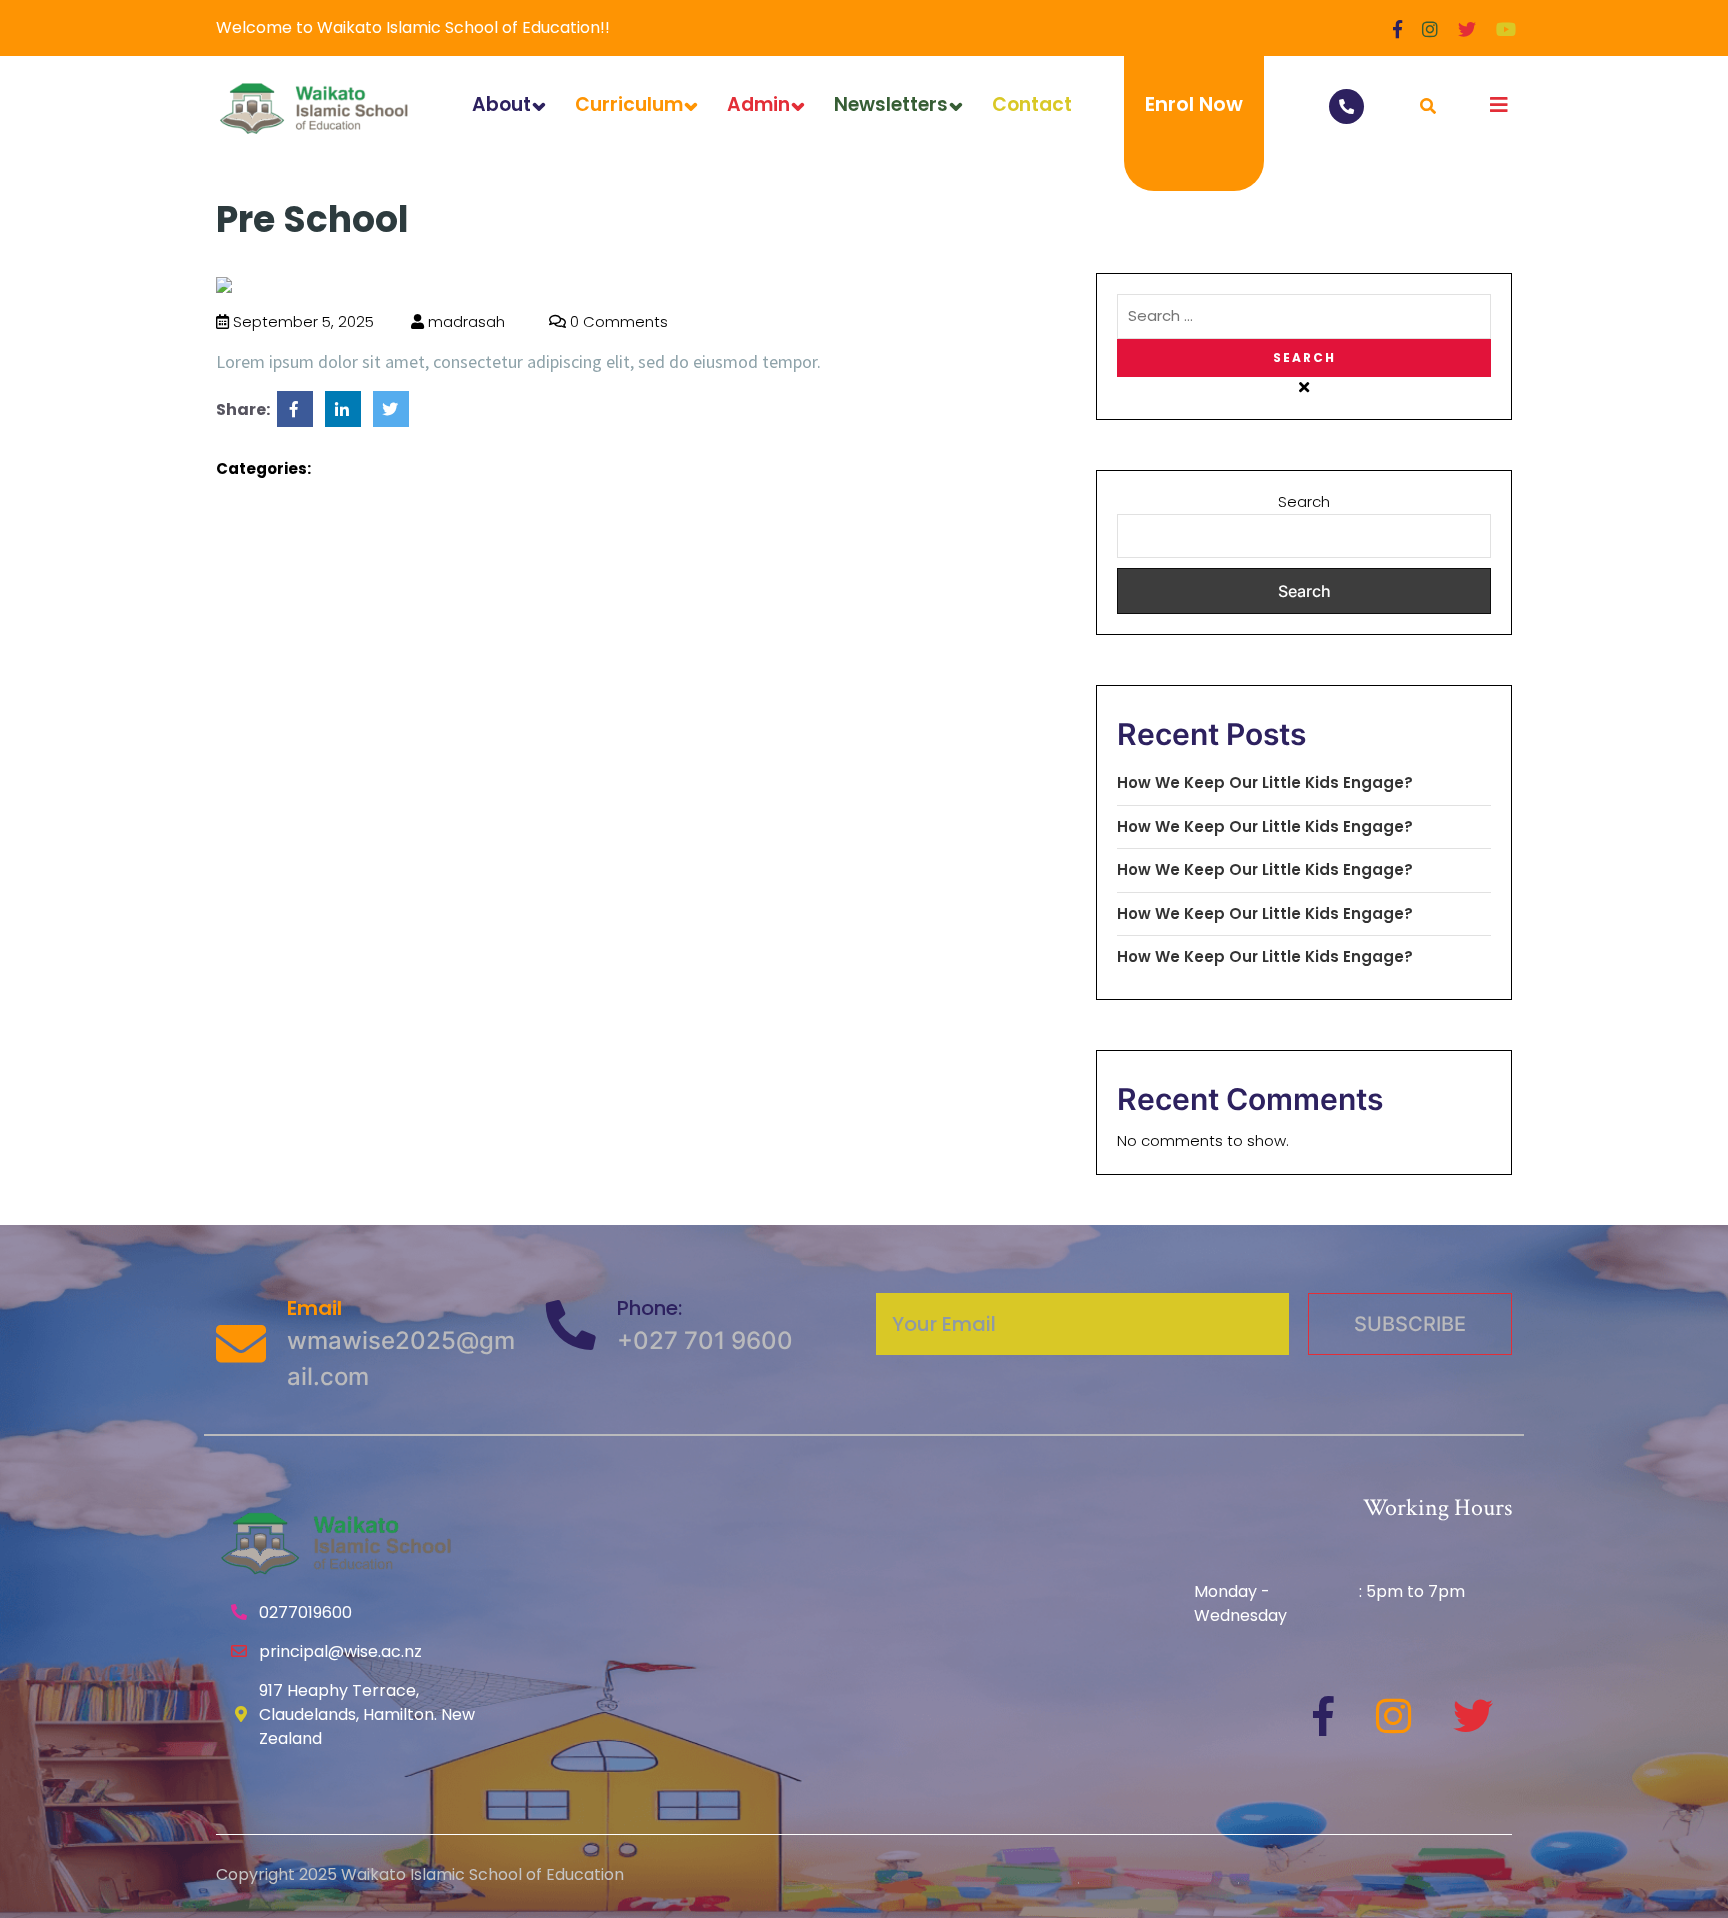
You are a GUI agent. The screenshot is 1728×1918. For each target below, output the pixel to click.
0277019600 (305, 1612)
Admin (758, 104)
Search (1304, 501)
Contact (1032, 104)
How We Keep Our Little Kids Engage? (1265, 782)
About (501, 104)
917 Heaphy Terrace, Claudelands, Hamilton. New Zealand (367, 1714)
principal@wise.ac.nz (340, 1651)
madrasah (464, 321)
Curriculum (629, 104)
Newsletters (891, 104)
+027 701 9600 (705, 1340)
